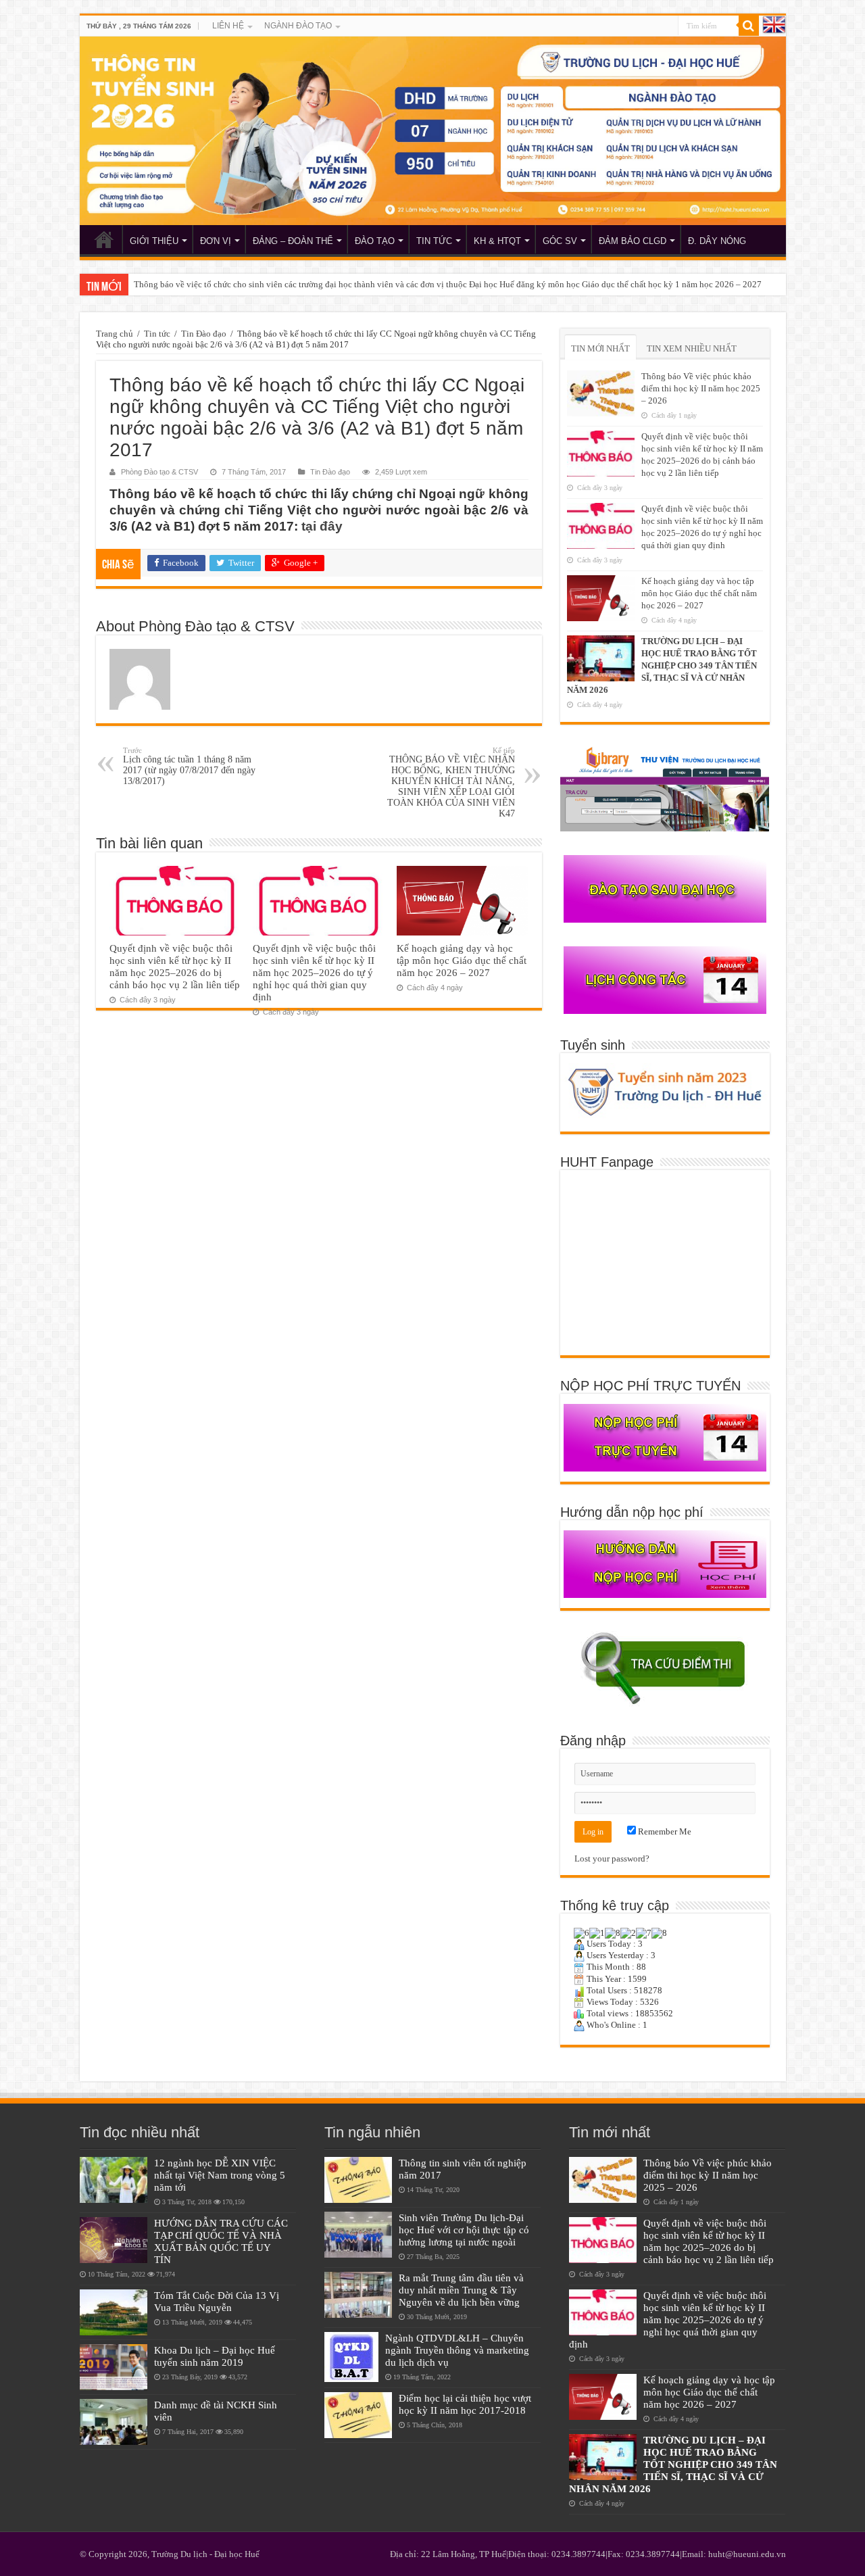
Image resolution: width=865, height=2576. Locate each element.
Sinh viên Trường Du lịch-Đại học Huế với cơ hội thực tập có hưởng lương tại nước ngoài (464, 2230)
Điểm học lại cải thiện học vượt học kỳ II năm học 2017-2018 (465, 2404)
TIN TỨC (434, 241)
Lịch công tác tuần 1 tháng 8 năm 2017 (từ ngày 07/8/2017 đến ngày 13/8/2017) (189, 766)
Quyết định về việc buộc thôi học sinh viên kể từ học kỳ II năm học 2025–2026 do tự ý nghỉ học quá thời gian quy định (314, 972)
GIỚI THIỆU (154, 241)
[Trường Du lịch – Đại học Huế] (433, 131)
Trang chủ (115, 334)
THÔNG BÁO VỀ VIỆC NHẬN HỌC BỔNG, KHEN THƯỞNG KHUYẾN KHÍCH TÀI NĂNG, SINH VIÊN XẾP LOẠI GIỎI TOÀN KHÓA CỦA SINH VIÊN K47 (451, 782)
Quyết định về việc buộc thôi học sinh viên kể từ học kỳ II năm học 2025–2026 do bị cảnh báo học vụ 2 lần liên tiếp (175, 966)
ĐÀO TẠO (375, 241)
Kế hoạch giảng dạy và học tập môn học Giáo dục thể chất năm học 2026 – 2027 (462, 960)
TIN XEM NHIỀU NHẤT (692, 348)
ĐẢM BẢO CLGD (633, 241)
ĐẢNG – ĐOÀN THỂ (293, 241)
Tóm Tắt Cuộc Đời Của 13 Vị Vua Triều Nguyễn (217, 2301)
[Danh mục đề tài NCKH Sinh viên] (114, 2422)
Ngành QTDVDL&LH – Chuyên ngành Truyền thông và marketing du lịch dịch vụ (457, 2350)
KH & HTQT (497, 241)
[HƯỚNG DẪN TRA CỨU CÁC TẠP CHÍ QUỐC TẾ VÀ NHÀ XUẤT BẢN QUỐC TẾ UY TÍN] (114, 2240)
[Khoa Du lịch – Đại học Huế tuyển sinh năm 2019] (114, 2367)
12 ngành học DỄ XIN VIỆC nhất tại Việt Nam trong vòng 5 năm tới (220, 2175)
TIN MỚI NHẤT (600, 348)
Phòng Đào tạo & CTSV (159, 472)
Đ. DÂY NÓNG (717, 241)
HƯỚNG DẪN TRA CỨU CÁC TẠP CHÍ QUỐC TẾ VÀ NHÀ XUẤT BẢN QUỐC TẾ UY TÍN (221, 2241)
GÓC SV (560, 241)
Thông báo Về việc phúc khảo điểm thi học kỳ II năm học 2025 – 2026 (701, 388)
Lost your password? (612, 1858)
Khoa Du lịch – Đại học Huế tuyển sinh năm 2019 (215, 2356)
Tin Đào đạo (204, 334)
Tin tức (157, 334)
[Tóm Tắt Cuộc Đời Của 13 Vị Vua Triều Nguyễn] (114, 2312)
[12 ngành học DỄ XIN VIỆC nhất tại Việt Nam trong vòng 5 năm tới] (114, 2180)
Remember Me (664, 1831)
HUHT (104, 239)
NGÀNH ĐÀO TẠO (298, 26)
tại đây (322, 526)
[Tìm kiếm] (749, 26)
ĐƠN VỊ (216, 241)
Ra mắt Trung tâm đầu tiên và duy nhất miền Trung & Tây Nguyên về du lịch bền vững (461, 2290)
